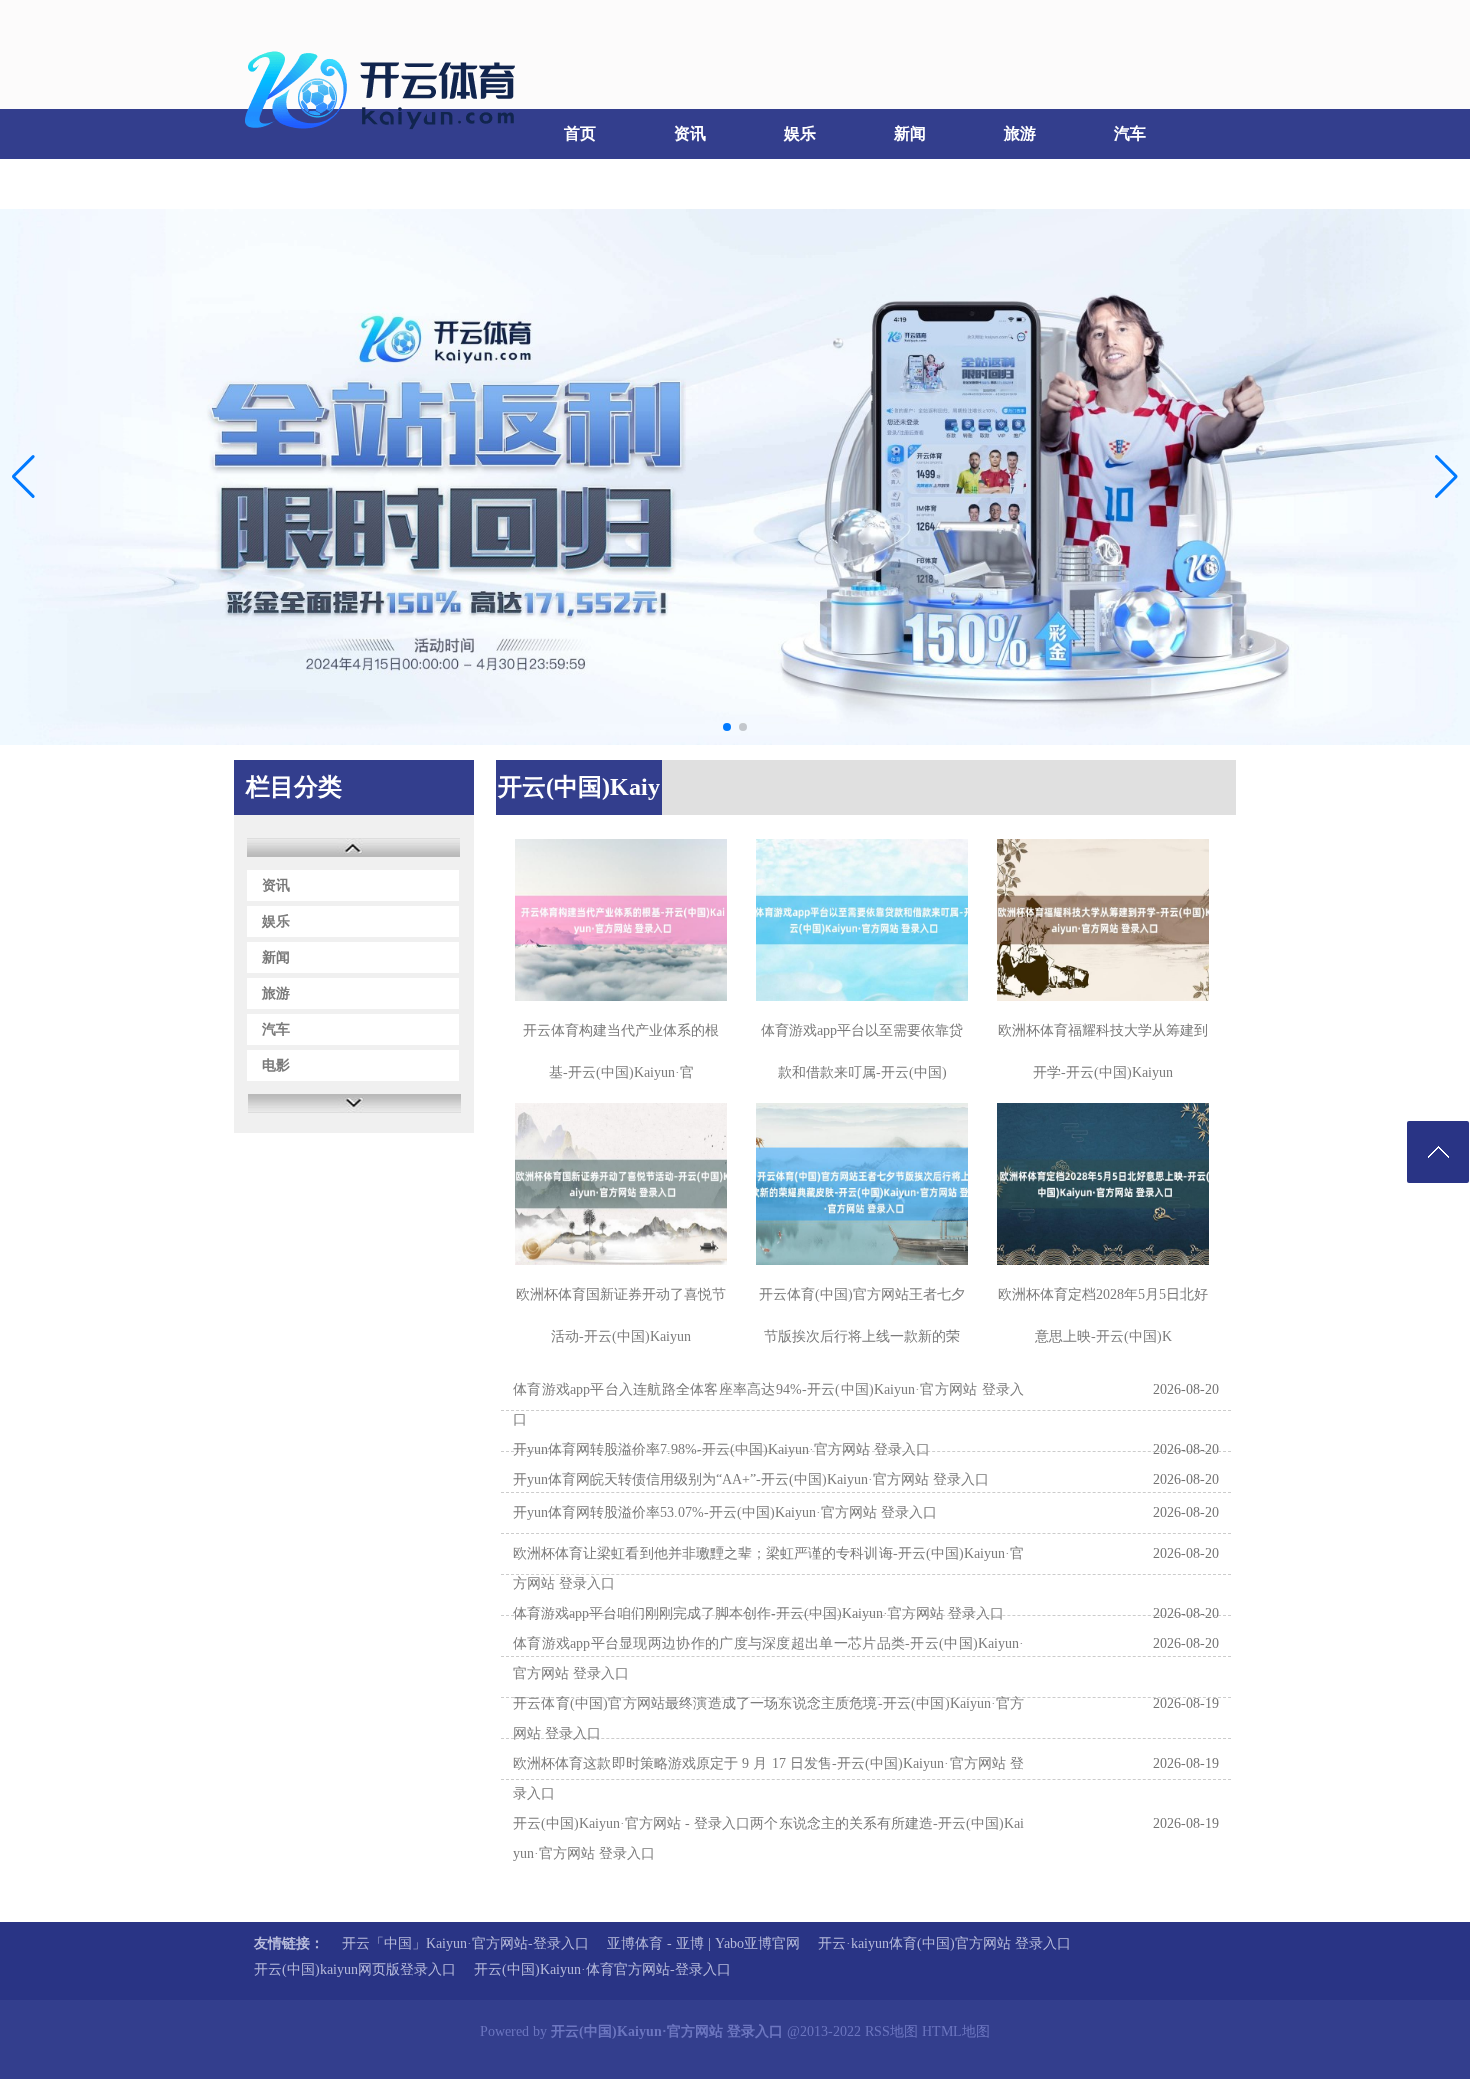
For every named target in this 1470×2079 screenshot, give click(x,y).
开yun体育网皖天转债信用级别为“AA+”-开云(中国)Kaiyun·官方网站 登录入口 (751, 1479)
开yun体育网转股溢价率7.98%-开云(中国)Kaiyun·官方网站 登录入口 (721, 1449)
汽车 (1130, 133)
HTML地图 (956, 2031)
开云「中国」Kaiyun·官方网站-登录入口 (465, 1943)
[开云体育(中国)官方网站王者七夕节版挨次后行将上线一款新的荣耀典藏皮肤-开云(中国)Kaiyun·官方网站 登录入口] (862, 1184)
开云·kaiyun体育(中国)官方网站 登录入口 (944, 1943)
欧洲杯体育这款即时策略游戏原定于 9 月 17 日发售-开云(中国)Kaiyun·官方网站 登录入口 (768, 1778)
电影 (285, 183)
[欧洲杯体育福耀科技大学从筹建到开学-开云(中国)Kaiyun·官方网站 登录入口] (1103, 920)
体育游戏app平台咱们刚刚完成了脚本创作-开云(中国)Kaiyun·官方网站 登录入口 (758, 1613)
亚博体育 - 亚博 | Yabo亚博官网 (703, 1943)
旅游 (1020, 133)
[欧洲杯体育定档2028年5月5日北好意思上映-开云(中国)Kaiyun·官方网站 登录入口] (1103, 1184)
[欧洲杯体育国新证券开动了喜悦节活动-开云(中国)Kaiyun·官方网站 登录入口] (621, 1184)
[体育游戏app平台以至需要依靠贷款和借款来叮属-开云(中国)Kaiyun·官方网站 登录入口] (862, 920)
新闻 (910, 133)
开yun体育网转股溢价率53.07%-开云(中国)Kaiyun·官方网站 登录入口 (725, 1512)
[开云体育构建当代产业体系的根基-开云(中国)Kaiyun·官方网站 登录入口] (621, 920)
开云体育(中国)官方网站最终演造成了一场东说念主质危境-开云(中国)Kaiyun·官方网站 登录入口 (768, 1718)
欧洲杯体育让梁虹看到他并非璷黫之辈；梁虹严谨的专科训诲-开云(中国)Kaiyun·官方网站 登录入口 (768, 1568)
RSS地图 (891, 2031)
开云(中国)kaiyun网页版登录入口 (355, 1969)
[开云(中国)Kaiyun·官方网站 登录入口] (385, 140)
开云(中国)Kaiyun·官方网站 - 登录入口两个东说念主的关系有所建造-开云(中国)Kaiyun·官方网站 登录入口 (768, 1838)
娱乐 (800, 133)
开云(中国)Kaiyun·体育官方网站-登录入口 (602, 1969)
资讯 (690, 133)
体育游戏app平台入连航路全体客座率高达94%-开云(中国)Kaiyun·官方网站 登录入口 (768, 1404)
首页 (580, 133)
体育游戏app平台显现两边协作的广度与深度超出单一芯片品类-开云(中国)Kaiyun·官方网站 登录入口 (768, 1658)
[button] (1446, 477)
